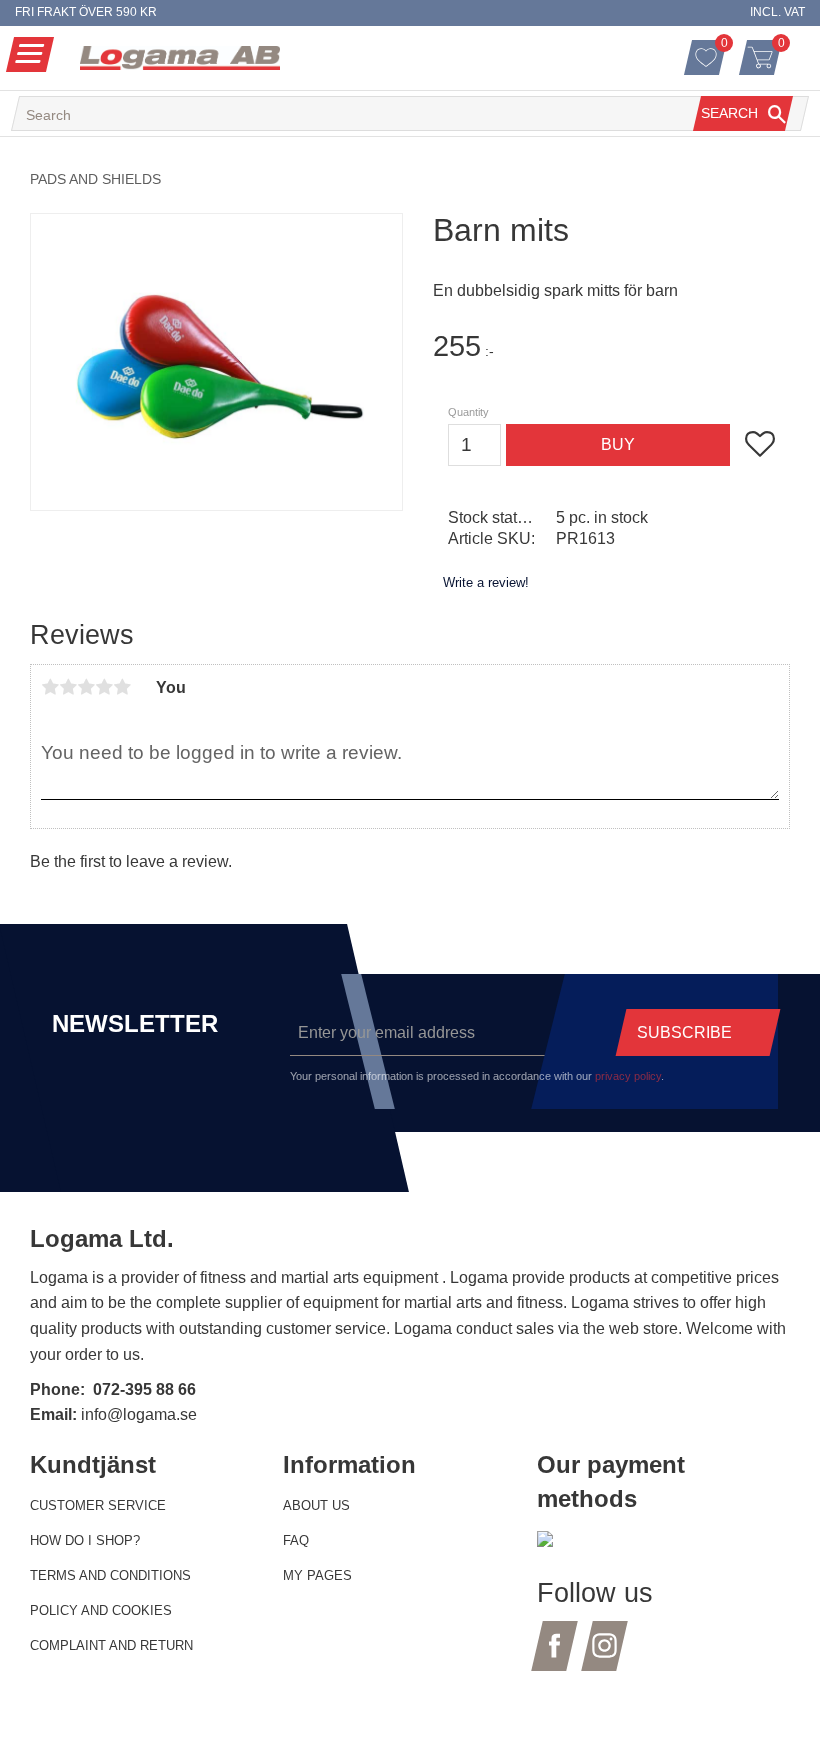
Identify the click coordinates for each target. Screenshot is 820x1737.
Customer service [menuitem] (98, 1505)
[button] (30, 54)
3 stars (86, 687)
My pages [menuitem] (317, 1575)
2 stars (68, 687)
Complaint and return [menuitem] (111, 1645)
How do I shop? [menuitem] (85, 1540)
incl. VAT (777, 12)
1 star (50, 687)
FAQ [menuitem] (296, 1540)
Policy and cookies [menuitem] (101, 1610)
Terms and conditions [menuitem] (110, 1575)
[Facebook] (554, 1657)
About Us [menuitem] (316, 1505)
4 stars (104, 687)
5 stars (122, 687)
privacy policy (628, 1076)
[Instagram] (604, 1657)
